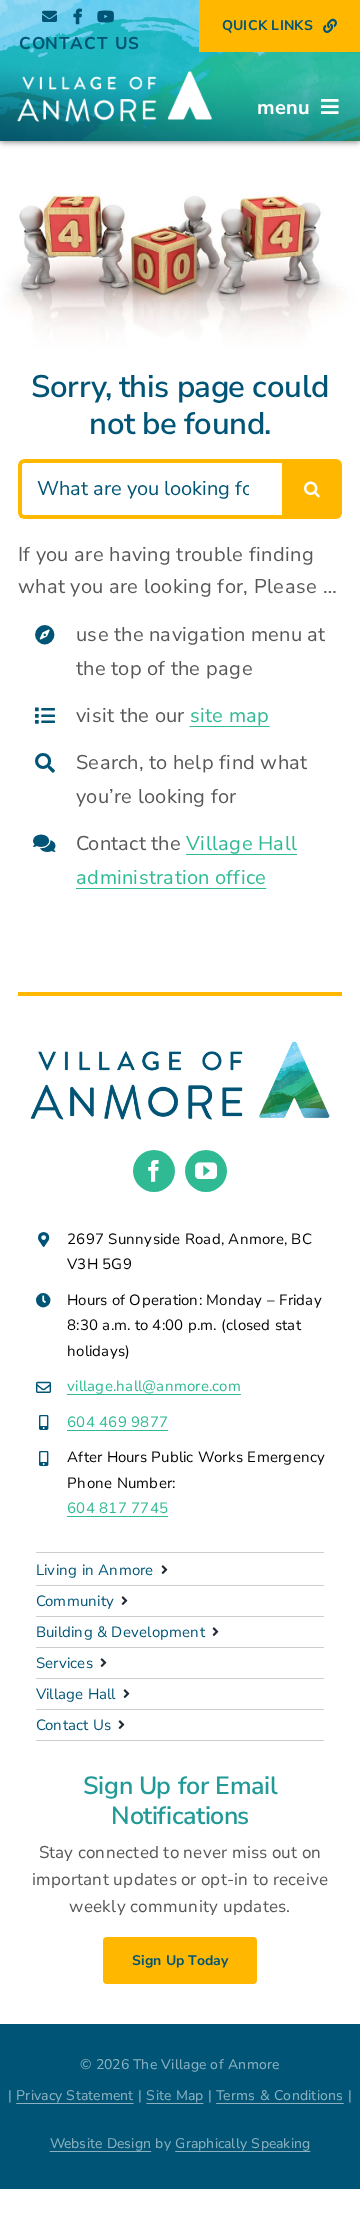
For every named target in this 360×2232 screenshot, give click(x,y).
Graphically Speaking (242, 2143)
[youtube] (206, 1171)
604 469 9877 (117, 1422)
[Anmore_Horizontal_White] (114, 70)
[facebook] (154, 1171)
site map (230, 715)
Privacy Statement (74, 2095)
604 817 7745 (117, 1508)
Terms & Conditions (280, 2095)
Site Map (174, 2095)
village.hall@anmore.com (154, 1386)
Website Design (101, 2143)
